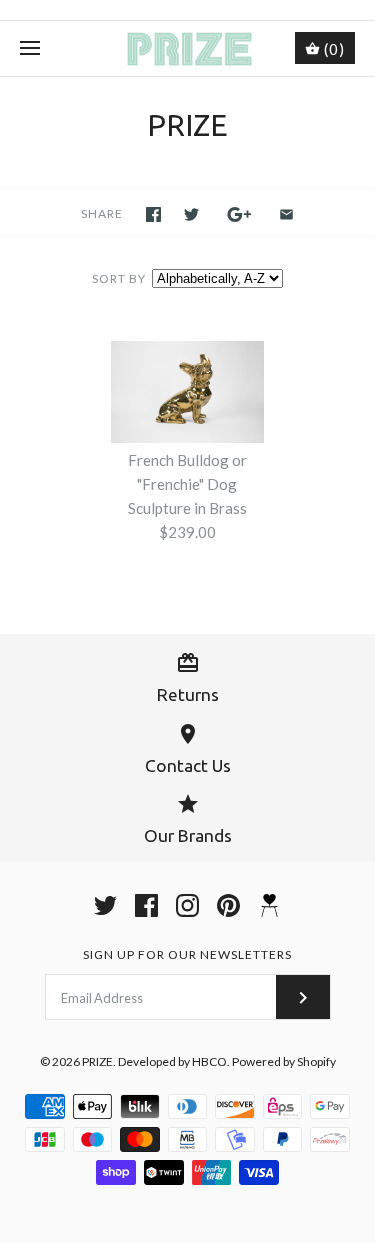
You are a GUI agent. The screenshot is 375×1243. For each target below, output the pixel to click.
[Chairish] (269, 905)
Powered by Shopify (284, 1061)
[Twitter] (105, 905)
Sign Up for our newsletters (187, 954)
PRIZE (97, 1061)
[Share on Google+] (239, 214)
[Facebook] (146, 905)
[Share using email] (286, 214)
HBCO (209, 1061)
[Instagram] (187, 905)
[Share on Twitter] (191, 214)
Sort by (119, 278)
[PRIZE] (187, 48)
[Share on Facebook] (153, 214)
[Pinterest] (228, 905)
